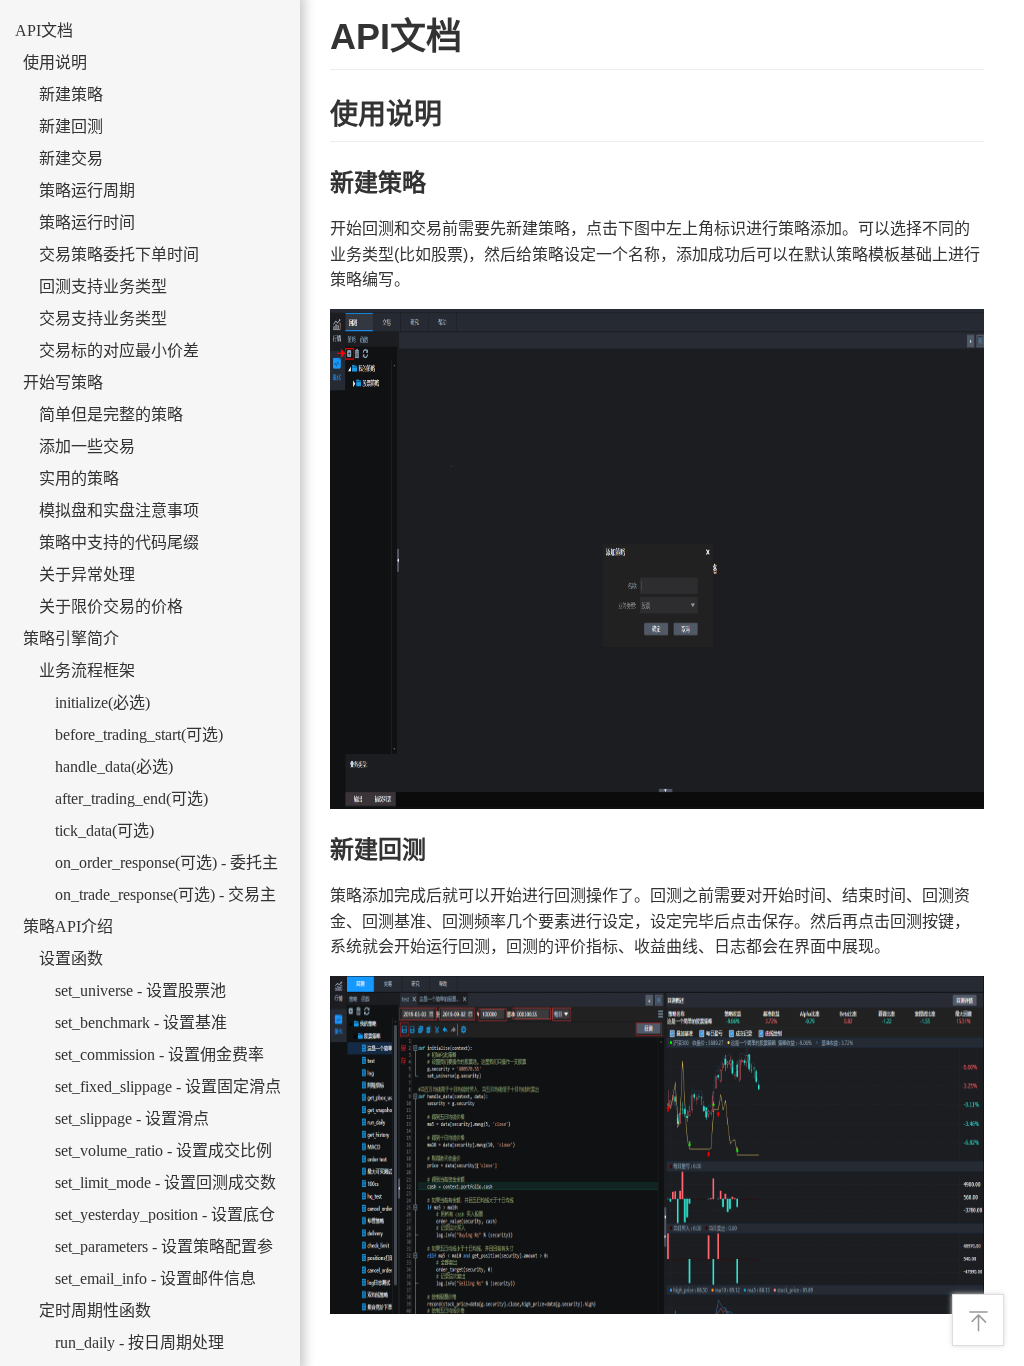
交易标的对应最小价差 (119, 350)
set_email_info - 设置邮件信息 (155, 1278)
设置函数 (71, 958)
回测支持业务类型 (103, 286)
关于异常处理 (87, 574)
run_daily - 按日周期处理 (139, 1342)
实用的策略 (79, 478)
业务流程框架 (87, 670)
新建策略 (71, 94)
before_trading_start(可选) (139, 734)
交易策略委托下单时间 (119, 254)
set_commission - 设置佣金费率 (159, 1054)
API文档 (44, 30)
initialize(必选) (102, 702)
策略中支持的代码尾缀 (119, 542)
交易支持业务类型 (103, 318)
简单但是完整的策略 (111, 414)
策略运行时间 (87, 222)
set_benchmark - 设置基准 (141, 1022)
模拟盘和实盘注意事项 (119, 510)
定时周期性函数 (95, 1310)
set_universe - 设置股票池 (140, 990)
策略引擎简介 (71, 638)
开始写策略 (63, 382)
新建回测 (71, 126)
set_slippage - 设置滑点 (132, 1118)
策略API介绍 (68, 926)
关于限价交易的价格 (111, 606)
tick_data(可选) (104, 830)
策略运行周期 (87, 190)
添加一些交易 (87, 446)
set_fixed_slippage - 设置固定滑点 (168, 1086)
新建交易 (71, 158)
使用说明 (55, 62)
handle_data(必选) (114, 766)
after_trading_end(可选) (131, 798)
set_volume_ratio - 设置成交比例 (163, 1150)
